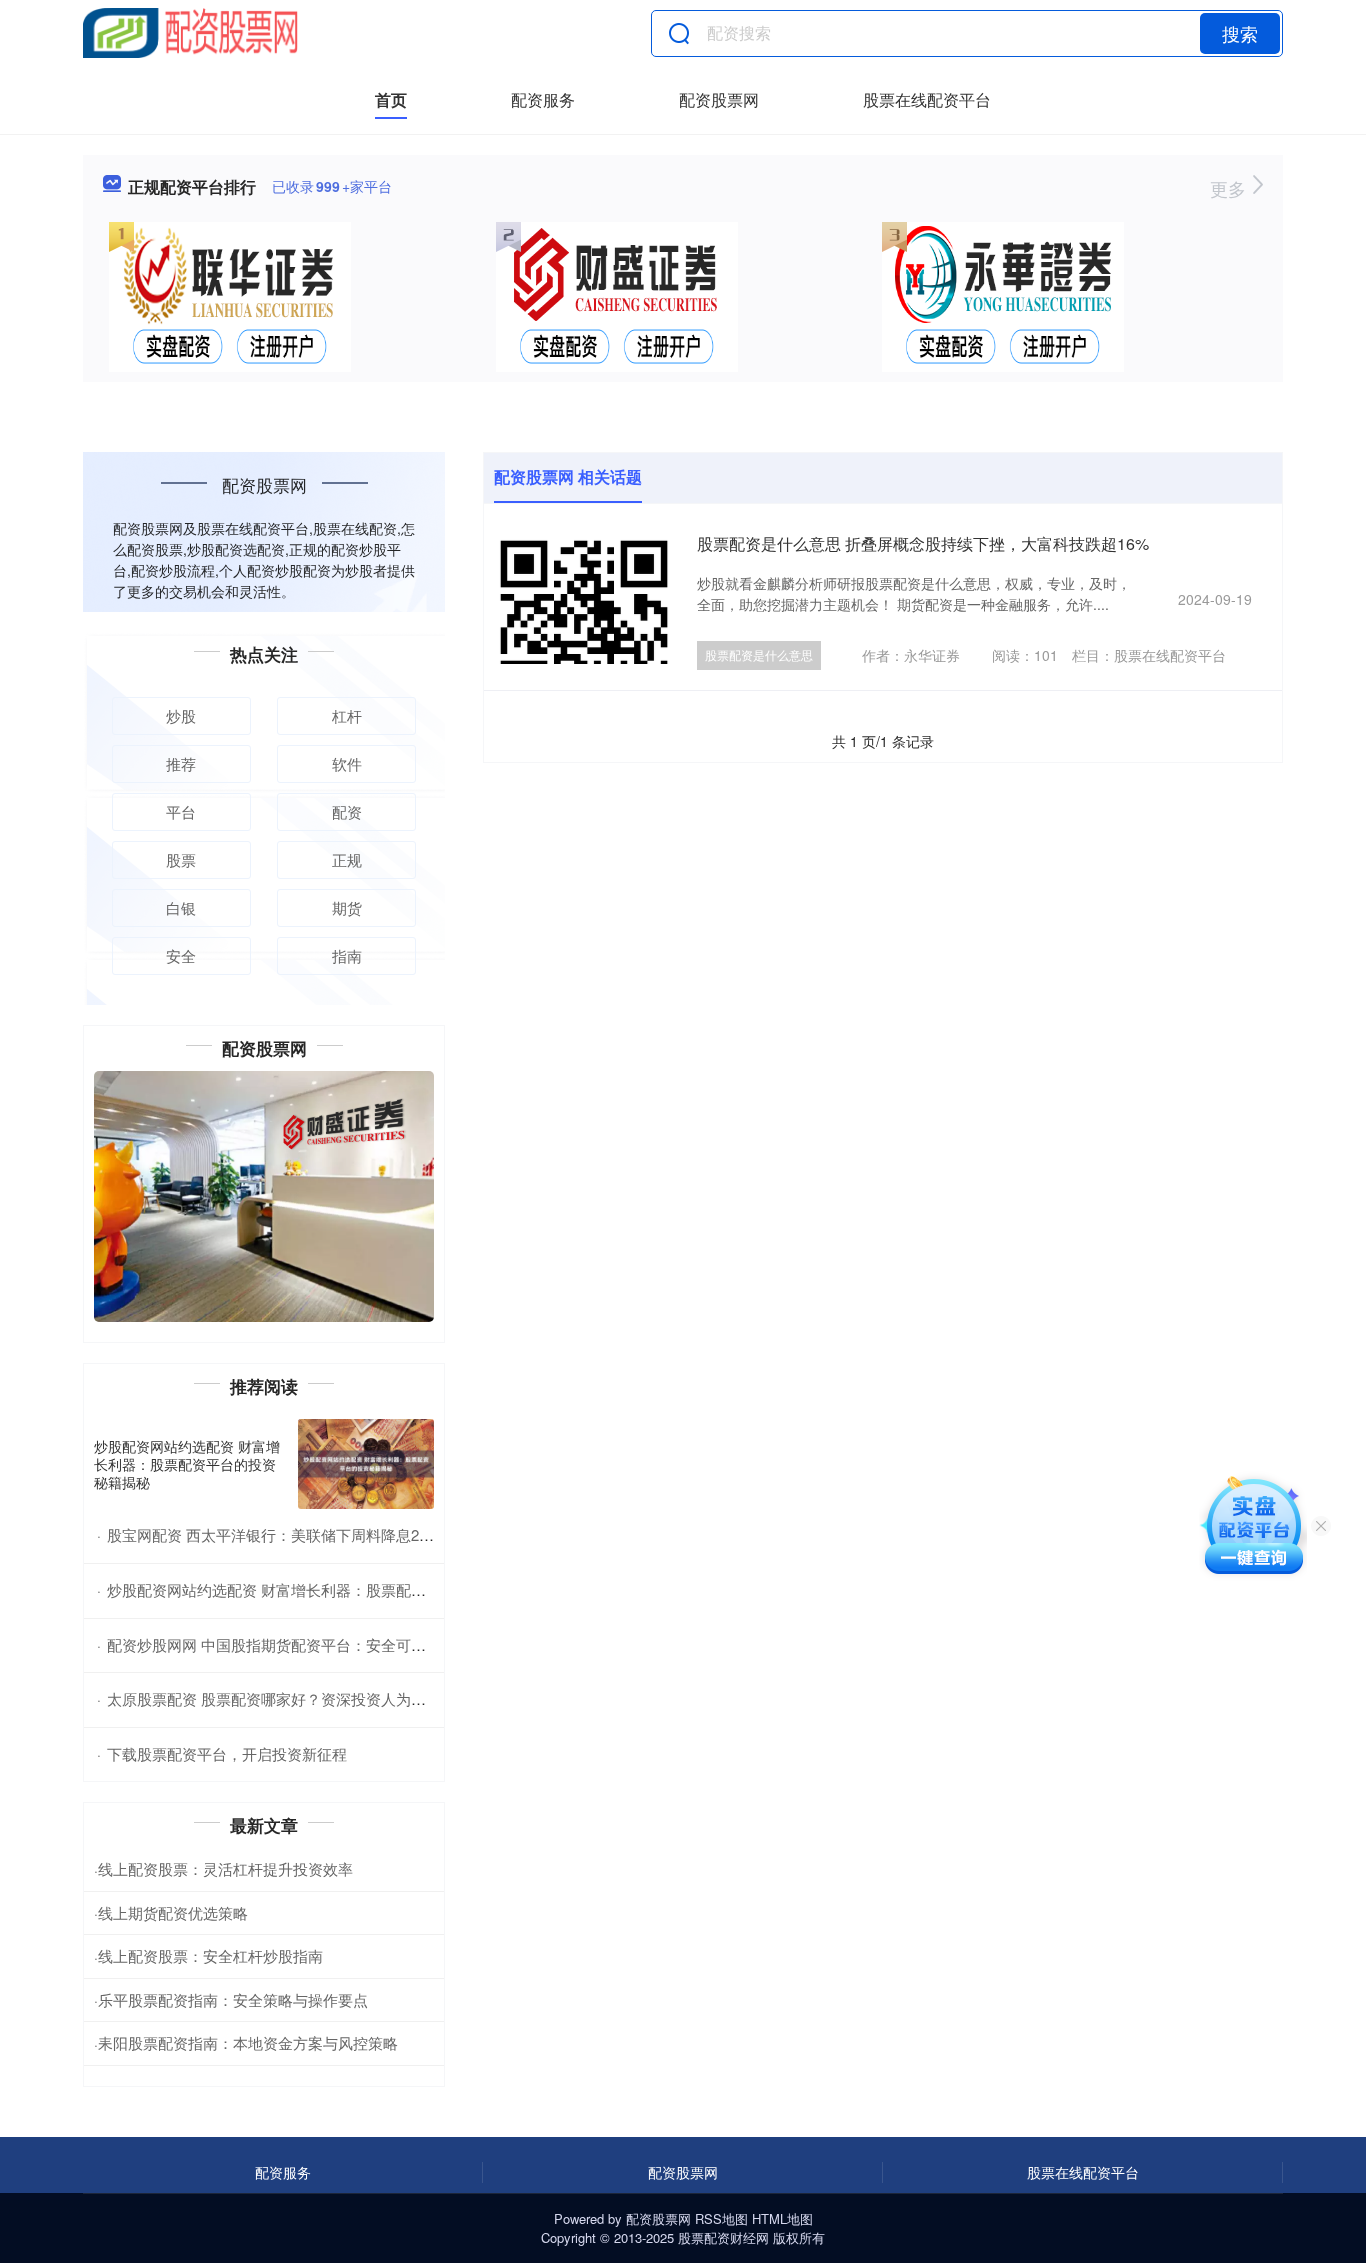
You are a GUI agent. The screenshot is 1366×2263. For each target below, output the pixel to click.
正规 (347, 859)
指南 (347, 955)
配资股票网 (719, 99)
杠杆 (347, 715)
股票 (181, 859)
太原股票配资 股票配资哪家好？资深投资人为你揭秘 (281, 1698)
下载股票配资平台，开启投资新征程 (227, 1753)
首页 (391, 99)
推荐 (181, 763)
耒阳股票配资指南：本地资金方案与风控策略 (248, 2042)
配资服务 (543, 99)
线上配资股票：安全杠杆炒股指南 (210, 1955)
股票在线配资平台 (927, 99)
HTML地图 (782, 2218)
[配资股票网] (190, 33)
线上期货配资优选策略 (173, 1912)
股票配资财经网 (723, 2237)
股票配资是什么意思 (759, 654)
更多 (1230, 188)
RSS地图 (721, 2218)
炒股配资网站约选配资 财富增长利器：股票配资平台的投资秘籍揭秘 (187, 1464)
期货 (347, 907)
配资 (347, 811)
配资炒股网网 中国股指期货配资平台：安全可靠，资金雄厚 (304, 1644)
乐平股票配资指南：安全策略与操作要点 (233, 1999)
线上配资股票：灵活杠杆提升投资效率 (225, 1868)
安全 (181, 955)
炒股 (181, 715)
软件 (347, 763)
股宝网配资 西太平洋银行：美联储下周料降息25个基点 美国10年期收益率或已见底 (382, 1534)
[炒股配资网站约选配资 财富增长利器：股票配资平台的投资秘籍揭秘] (366, 1464)
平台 (181, 811)
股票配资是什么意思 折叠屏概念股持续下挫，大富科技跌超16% (923, 543)
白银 (181, 907)
